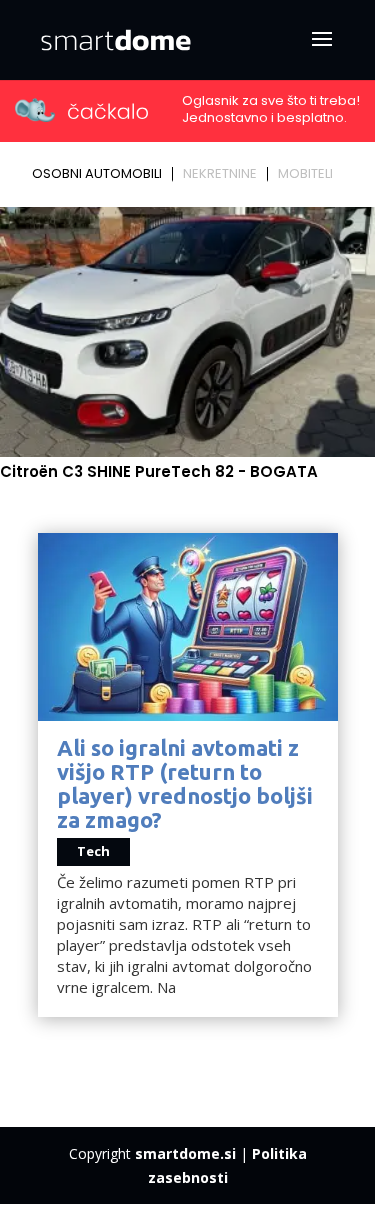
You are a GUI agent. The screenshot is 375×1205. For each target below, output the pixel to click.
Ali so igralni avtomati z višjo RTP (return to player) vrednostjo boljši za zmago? (185, 784)
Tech (93, 851)
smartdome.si (185, 1153)
